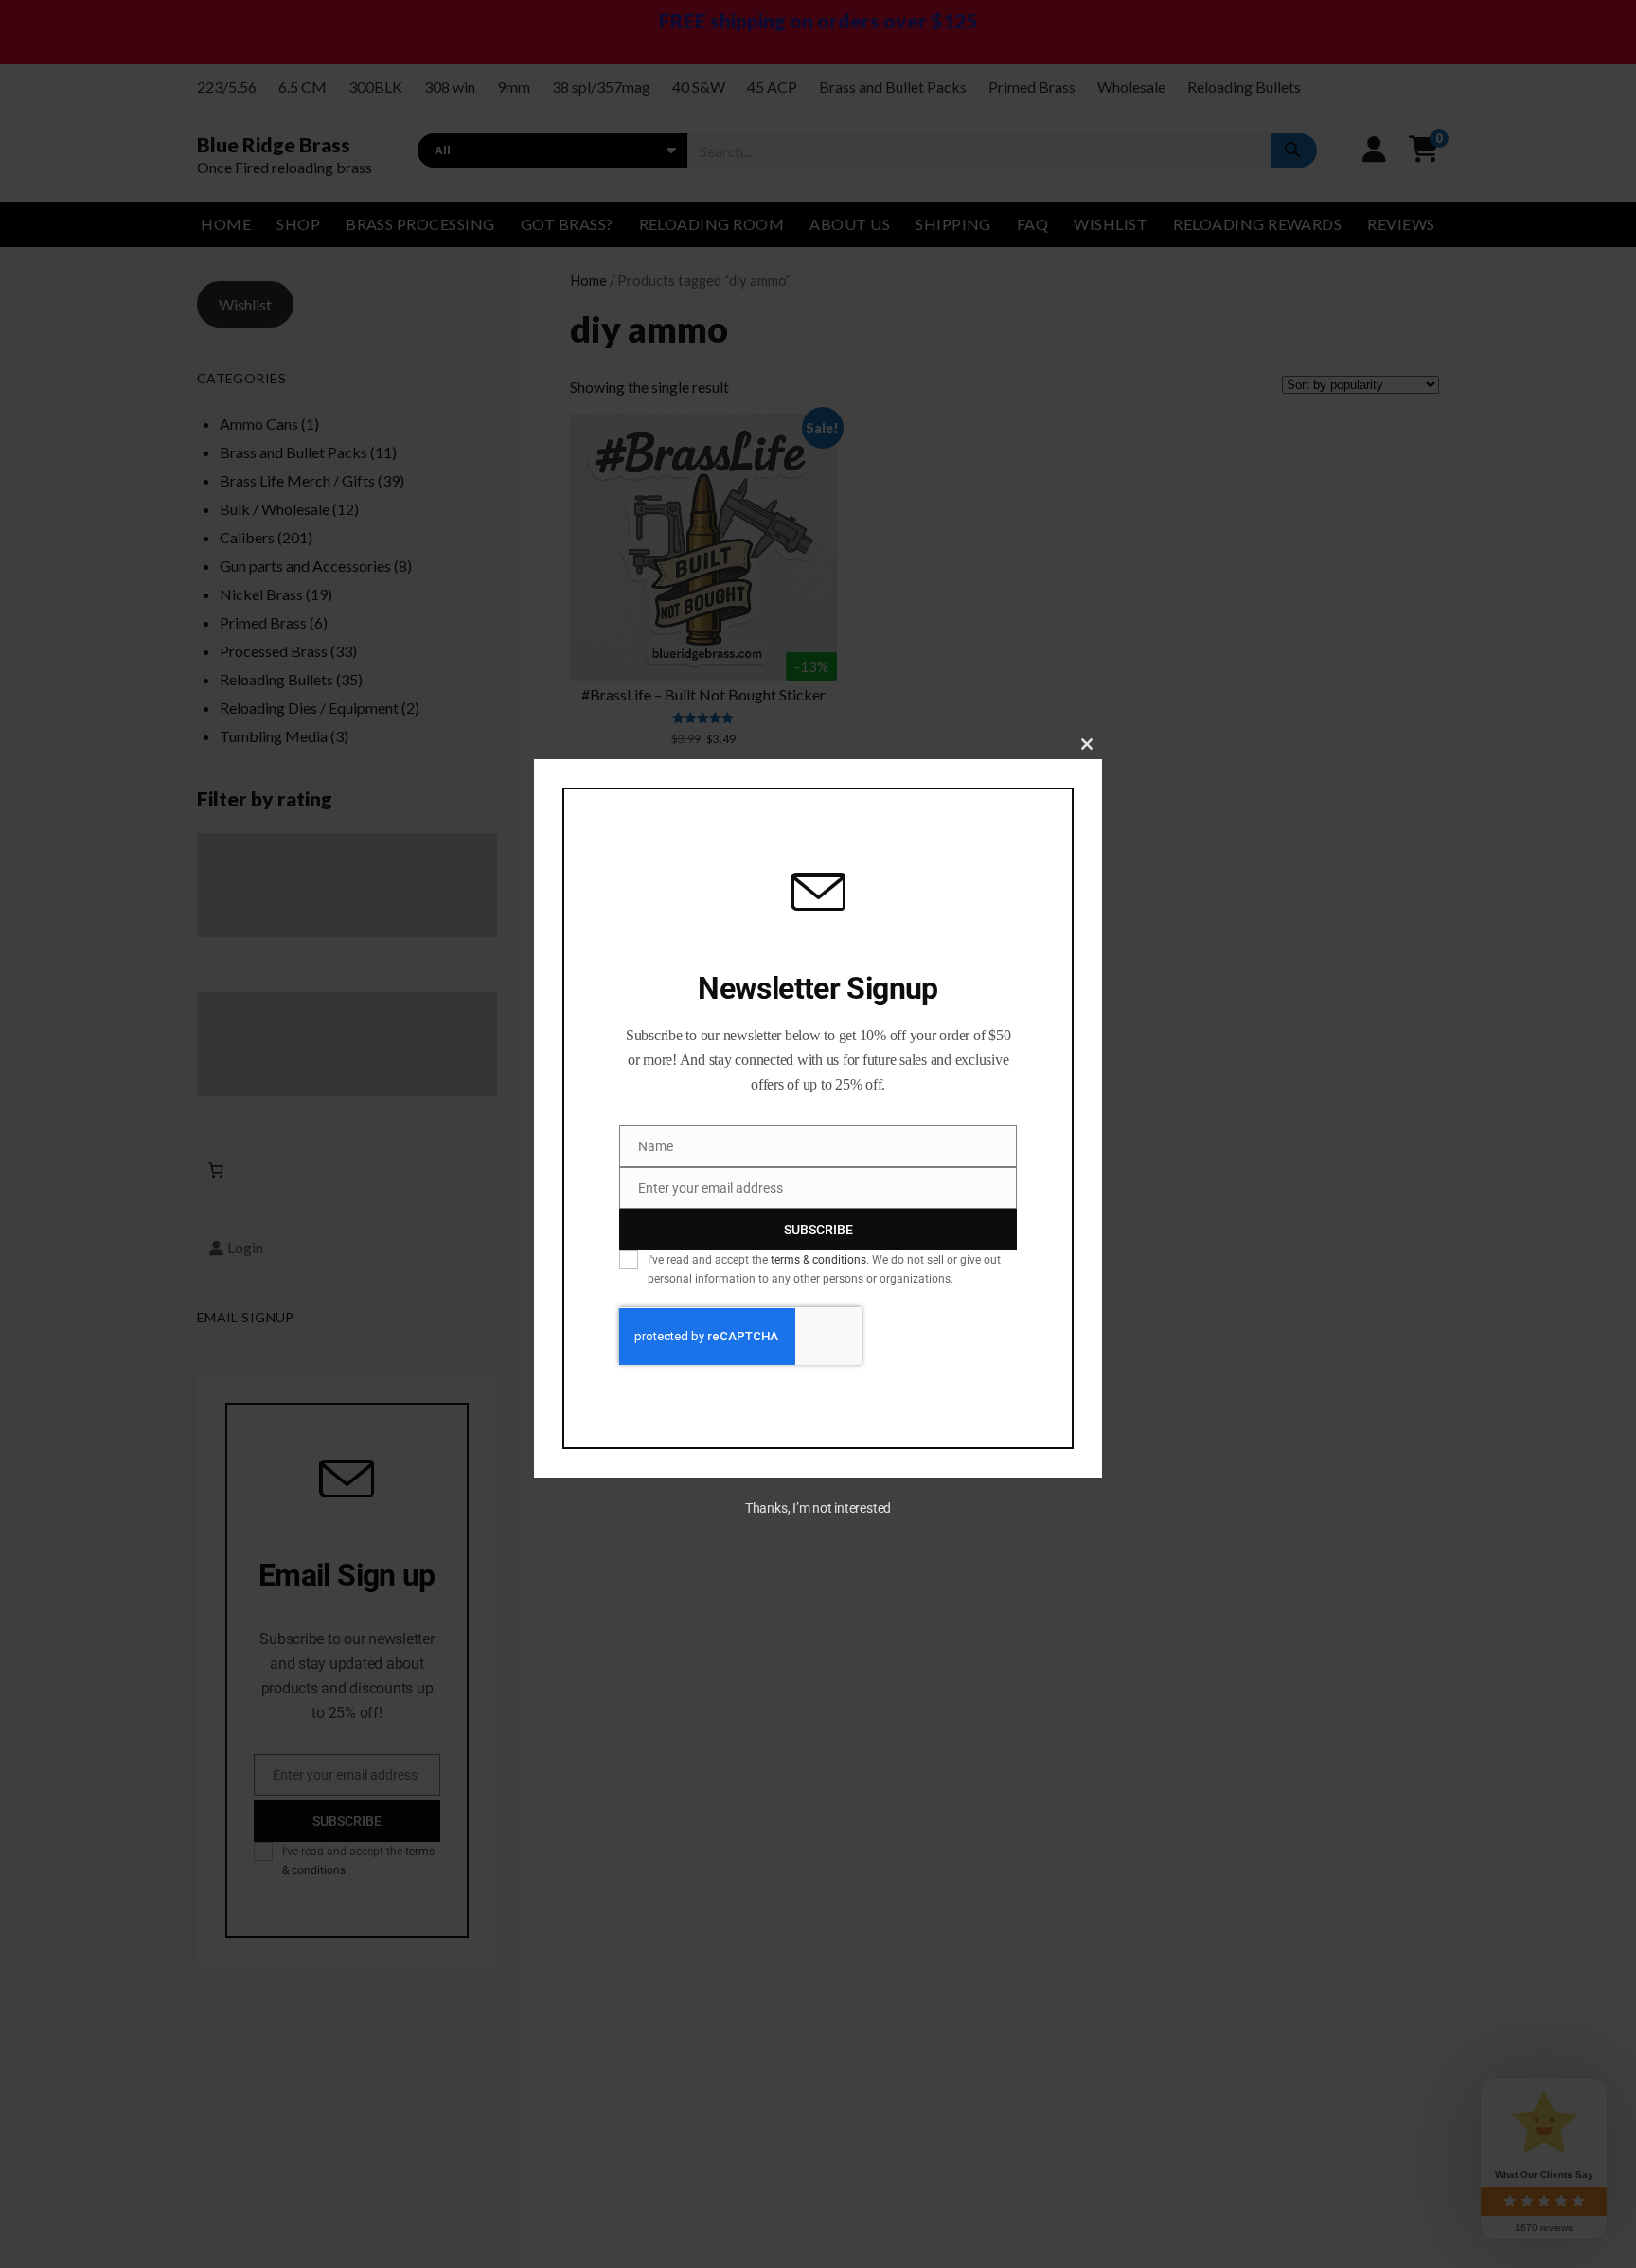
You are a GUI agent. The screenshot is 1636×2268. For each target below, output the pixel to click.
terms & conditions (818, 1260)
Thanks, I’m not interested (818, 1509)
